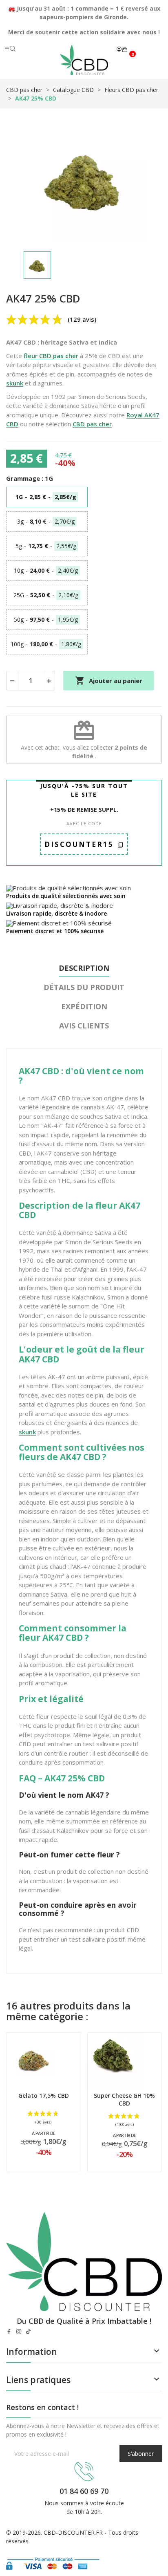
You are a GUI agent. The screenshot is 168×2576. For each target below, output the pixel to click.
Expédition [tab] (84, 1006)
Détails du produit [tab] (84, 987)
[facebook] (9, 2332)
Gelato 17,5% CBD (44, 2096)
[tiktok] (29, 2332)
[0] (125, 49)
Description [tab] (84, 968)
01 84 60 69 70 (84, 2491)
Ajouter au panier (109, 681)
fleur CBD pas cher (51, 356)
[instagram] (19, 2332)
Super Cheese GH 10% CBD (124, 2100)
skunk (15, 383)
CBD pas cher (92, 424)
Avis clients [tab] (84, 1026)
